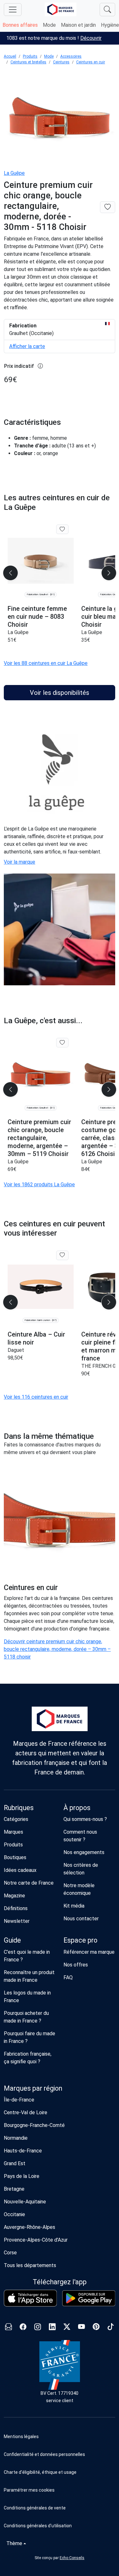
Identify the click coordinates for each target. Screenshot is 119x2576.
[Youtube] (82, 2327)
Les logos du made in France (27, 1997)
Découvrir (91, 38)
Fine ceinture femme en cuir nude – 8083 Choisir (37, 617)
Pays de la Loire (22, 2176)
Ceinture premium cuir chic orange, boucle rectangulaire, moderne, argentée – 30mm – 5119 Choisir (39, 1138)
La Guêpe (14, 173)
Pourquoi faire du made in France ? (30, 2037)
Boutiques (15, 1857)
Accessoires (71, 56)
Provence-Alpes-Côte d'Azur (36, 2240)
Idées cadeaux (20, 1870)
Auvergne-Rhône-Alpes (30, 2227)
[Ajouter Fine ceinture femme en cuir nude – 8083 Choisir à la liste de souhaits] (62, 529)
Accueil (10, 56)
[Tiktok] (111, 2327)
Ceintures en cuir (91, 62)
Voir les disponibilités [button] (60, 693)
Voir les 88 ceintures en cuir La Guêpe (46, 663)
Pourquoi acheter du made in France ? (26, 2017)
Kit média (74, 1906)
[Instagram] (38, 2327)
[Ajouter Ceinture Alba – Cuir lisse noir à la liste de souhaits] (62, 1255)
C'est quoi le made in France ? (27, 1956)
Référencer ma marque (89, 1952)
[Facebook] (23, 2327)
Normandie (16, 2138)
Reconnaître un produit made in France (29, 1976)
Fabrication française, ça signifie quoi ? (28, 2058)
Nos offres (76, 1965)
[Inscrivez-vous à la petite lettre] (9, 2327)
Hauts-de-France (23, 2151)
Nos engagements (84, 1852)
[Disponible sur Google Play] (89, 2298)
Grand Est (15, 2163)
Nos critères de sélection (81, 1869)
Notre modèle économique (79, 1889)
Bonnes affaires (20, 25)
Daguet (16, 1350)
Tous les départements (30, 2265)
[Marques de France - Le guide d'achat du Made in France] (61, 9)
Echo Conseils (72, 2558)
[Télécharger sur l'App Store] (30, 2298)
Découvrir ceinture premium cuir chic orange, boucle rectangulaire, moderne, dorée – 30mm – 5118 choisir (57, 1649)
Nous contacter (81, 1919)
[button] (60, 2490)
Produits (30, 56)
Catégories (16, 1819)
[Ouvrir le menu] (13, 10)
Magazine (14, 1896)
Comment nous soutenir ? (80, 1836)
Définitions (16, 1908)
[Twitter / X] (67, 2327)
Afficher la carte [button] (27, 346)
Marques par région (33, 2088)
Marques (13, 1832)
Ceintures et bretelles (28, 62)
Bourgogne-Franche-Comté (34, 2125)
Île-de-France (19, 2100)
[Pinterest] (96, 2327)
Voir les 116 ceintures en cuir (36, 1397)
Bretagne (14, 2189)
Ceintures (61, 62)
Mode (49, 25)
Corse (10, 2253)
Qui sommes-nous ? (85, 1819)
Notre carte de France (29, 1883)
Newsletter (17, 1921)
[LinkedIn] (52, 2327)
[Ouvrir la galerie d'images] (60, 118)
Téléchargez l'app (60, 2282)
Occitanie (14, 2214)
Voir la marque (20, 862)
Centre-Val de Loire (26, 2112)
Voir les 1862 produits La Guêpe (39, 1185)
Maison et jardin (78, 25)
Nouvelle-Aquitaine (25, 2202)
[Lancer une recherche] (107, 10)
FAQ (68, 1977)
